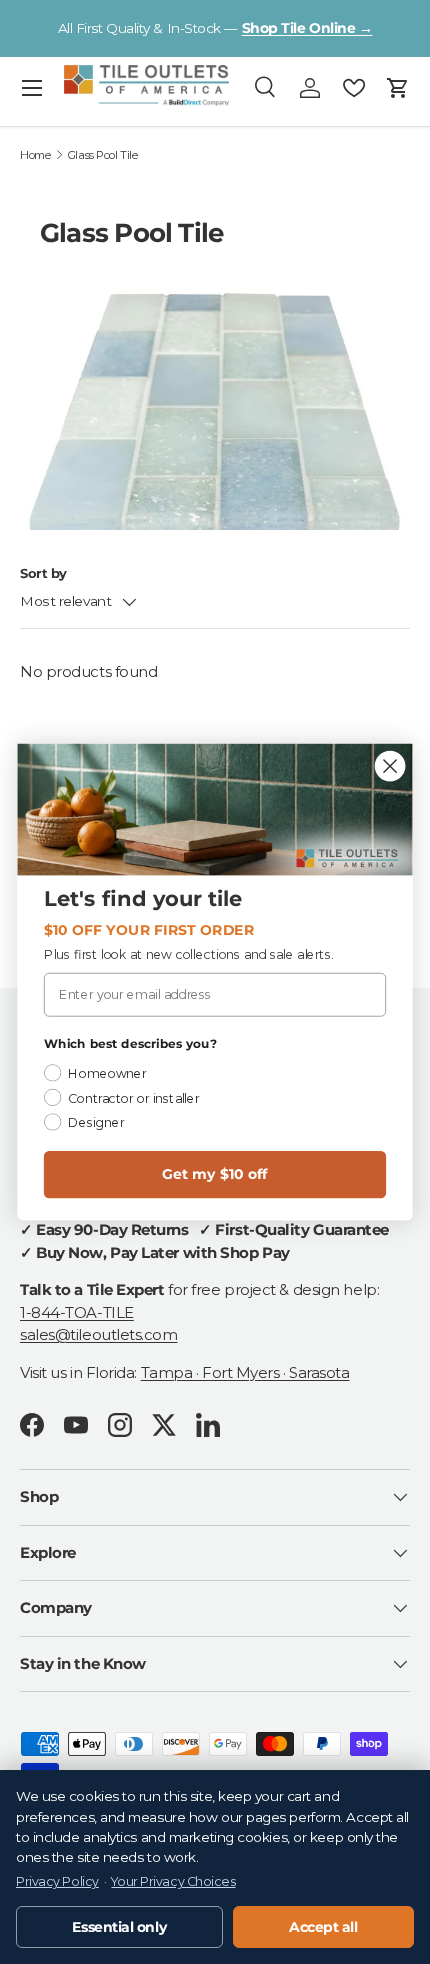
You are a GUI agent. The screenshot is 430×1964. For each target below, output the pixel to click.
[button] (398, 88)
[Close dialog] (390, 766)
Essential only (119, 1927)
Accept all (323, 1927)
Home (35, 155)
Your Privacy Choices (173, 1881)
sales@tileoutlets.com (99, 1334)
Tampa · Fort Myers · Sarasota (245, 1372)
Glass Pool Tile (102, 155)
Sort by (43, 573)
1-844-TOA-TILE (77, 1312)
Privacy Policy (57, 1881)
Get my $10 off (214, 1174)
